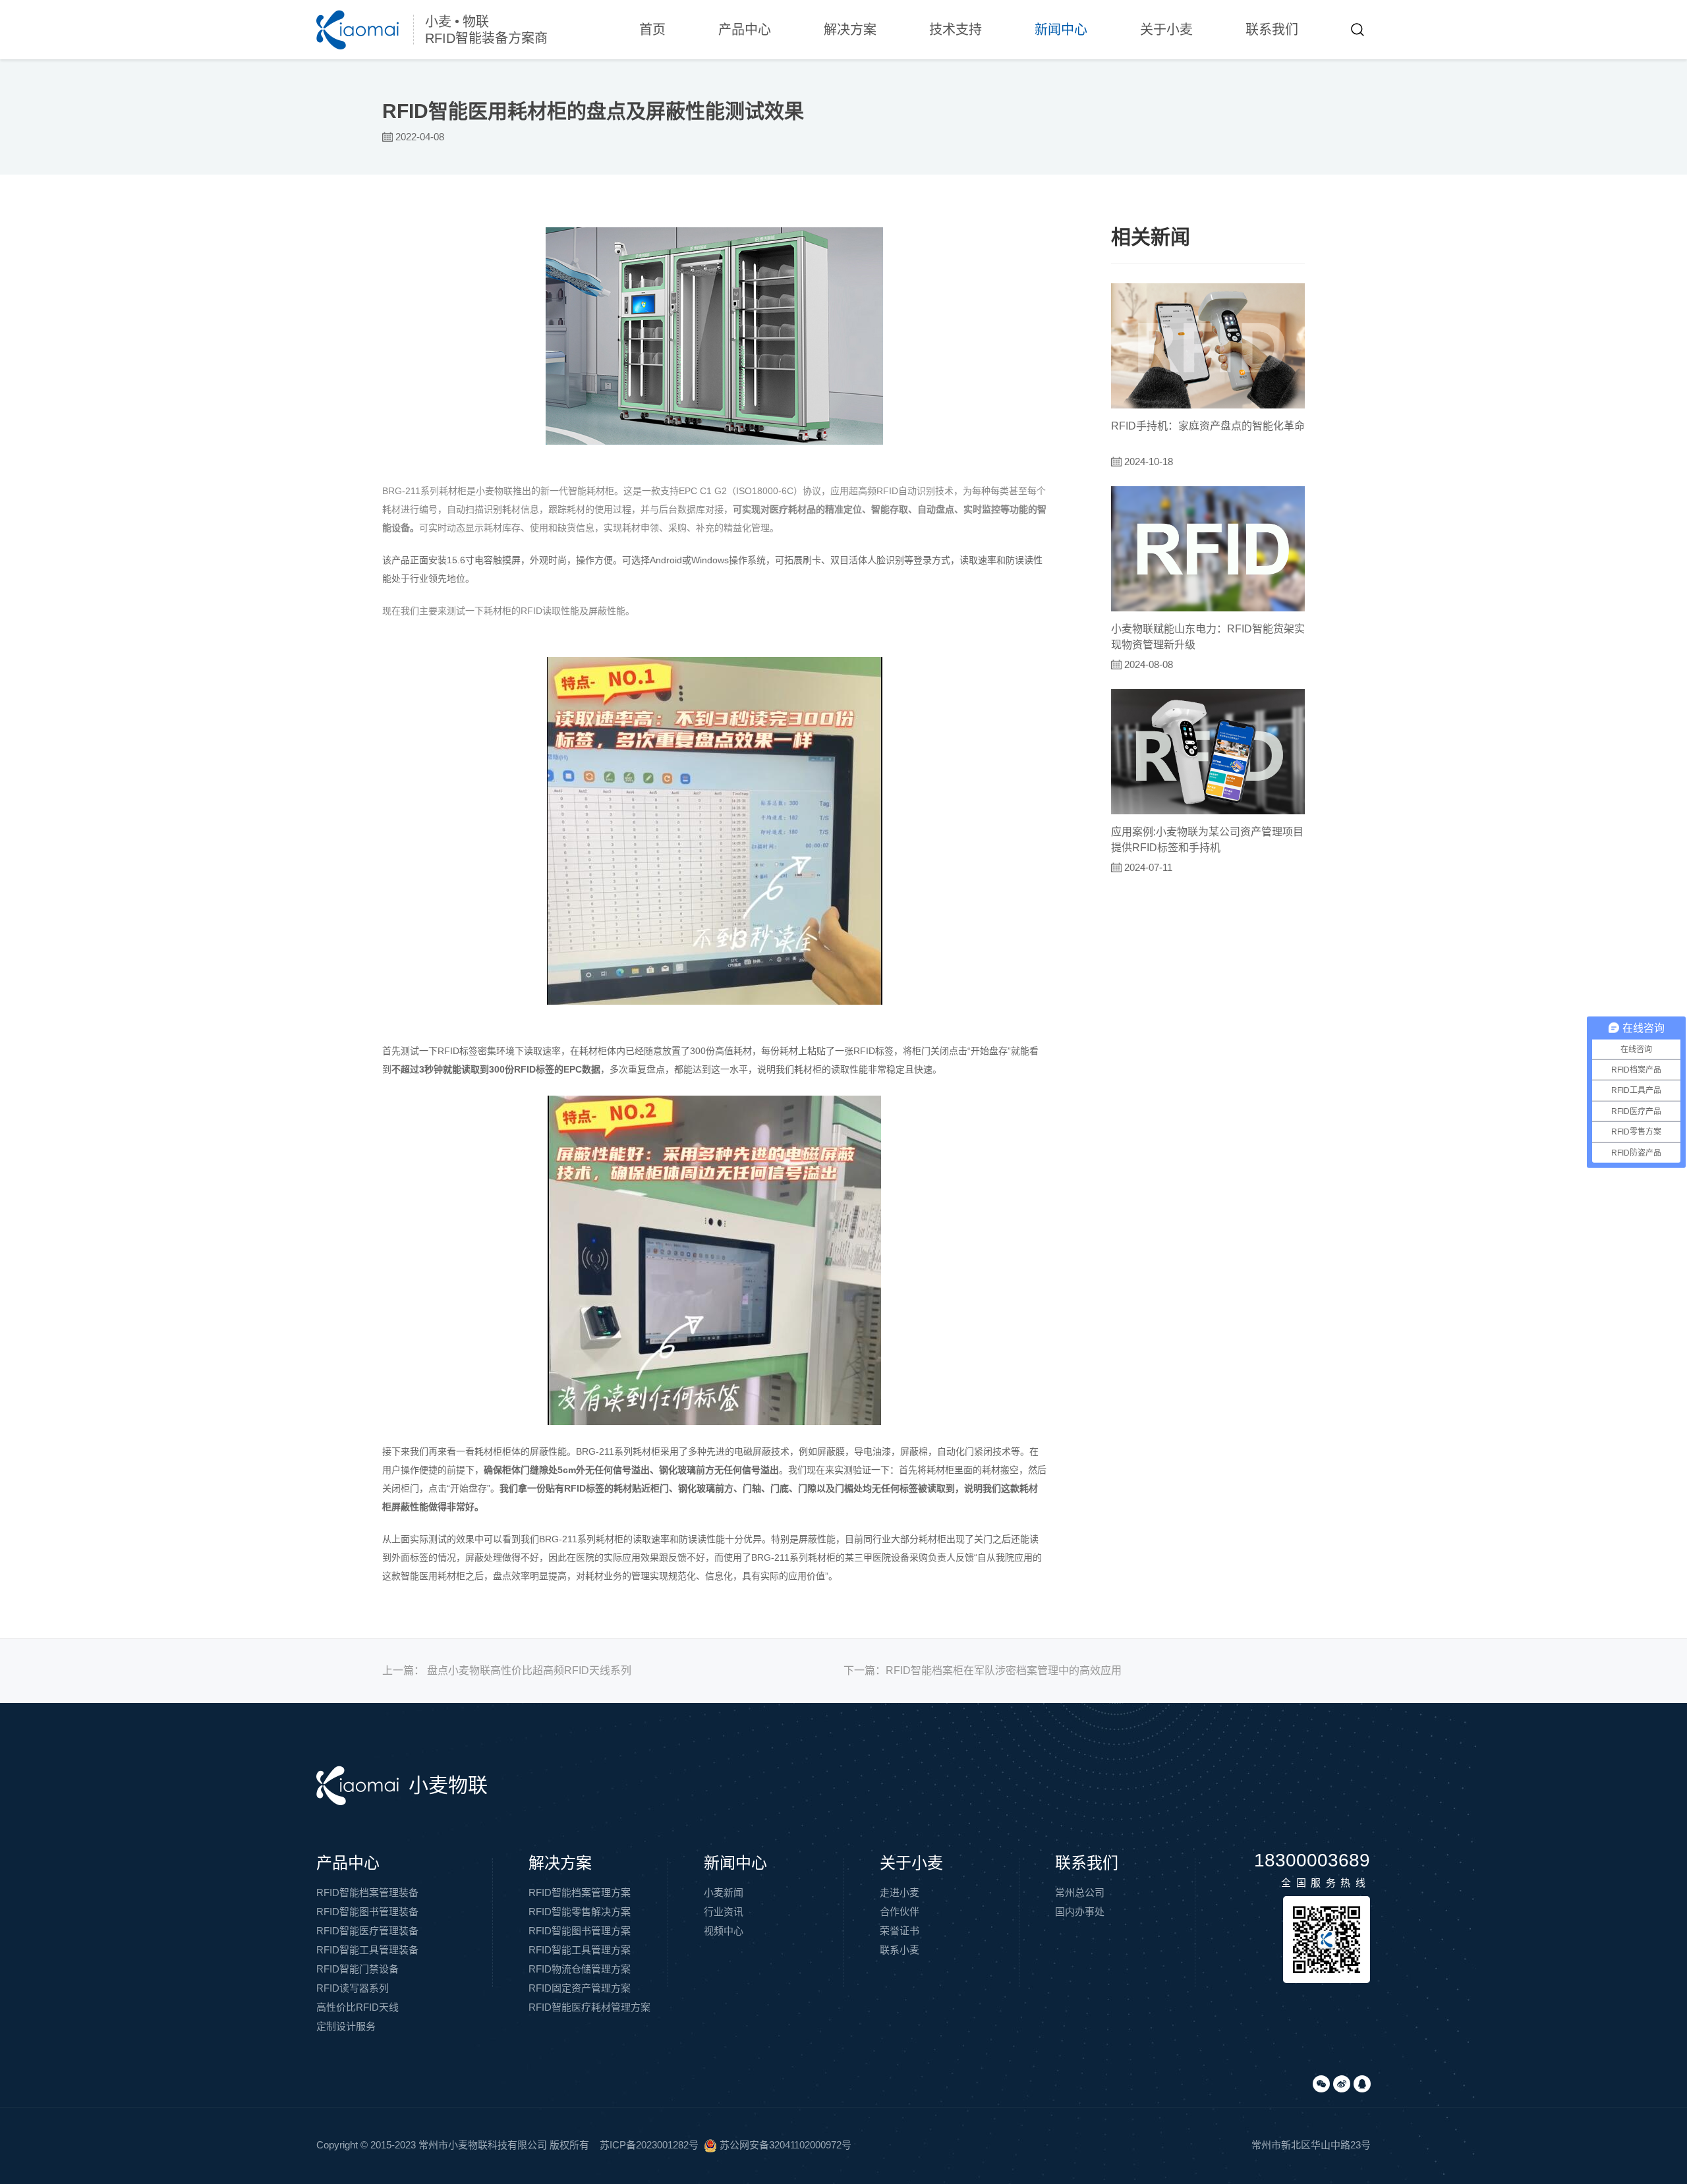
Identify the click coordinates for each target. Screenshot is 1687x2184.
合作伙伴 (900, 1912)
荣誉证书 (900, 1931)
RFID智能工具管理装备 (367, 1950)
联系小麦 (900, 1950)
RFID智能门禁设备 (357, 1969)
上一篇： (507, 1670)
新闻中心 (1061, 30)
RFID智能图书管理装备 (367, 1912)
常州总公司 (1080, 1892)
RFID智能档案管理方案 (580, 1892)
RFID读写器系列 (353, 1988)
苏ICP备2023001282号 (649, 2145)
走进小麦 (900, 1892)
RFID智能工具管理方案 (580, 1950)
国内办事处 (1080, 1912)
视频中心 (724, 1931)
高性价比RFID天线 (357, 2007)
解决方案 (850, 30)
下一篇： (983, 1670)
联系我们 (1272, 30)
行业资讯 (724, 1912)
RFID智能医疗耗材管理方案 (589, 2007)
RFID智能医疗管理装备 (367, 1931)
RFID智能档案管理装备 (367, 1892)
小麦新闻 (724, 1892)
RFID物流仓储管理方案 (580, 1969)
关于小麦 (1166, 30)
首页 (652, 30)
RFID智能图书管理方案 (580, 1931)
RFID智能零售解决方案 (580, 1912)
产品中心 (745, 30)
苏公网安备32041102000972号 (784, 2145)
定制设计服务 (346, 2026)
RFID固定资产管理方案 (580, 1988)
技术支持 (956, 30)
